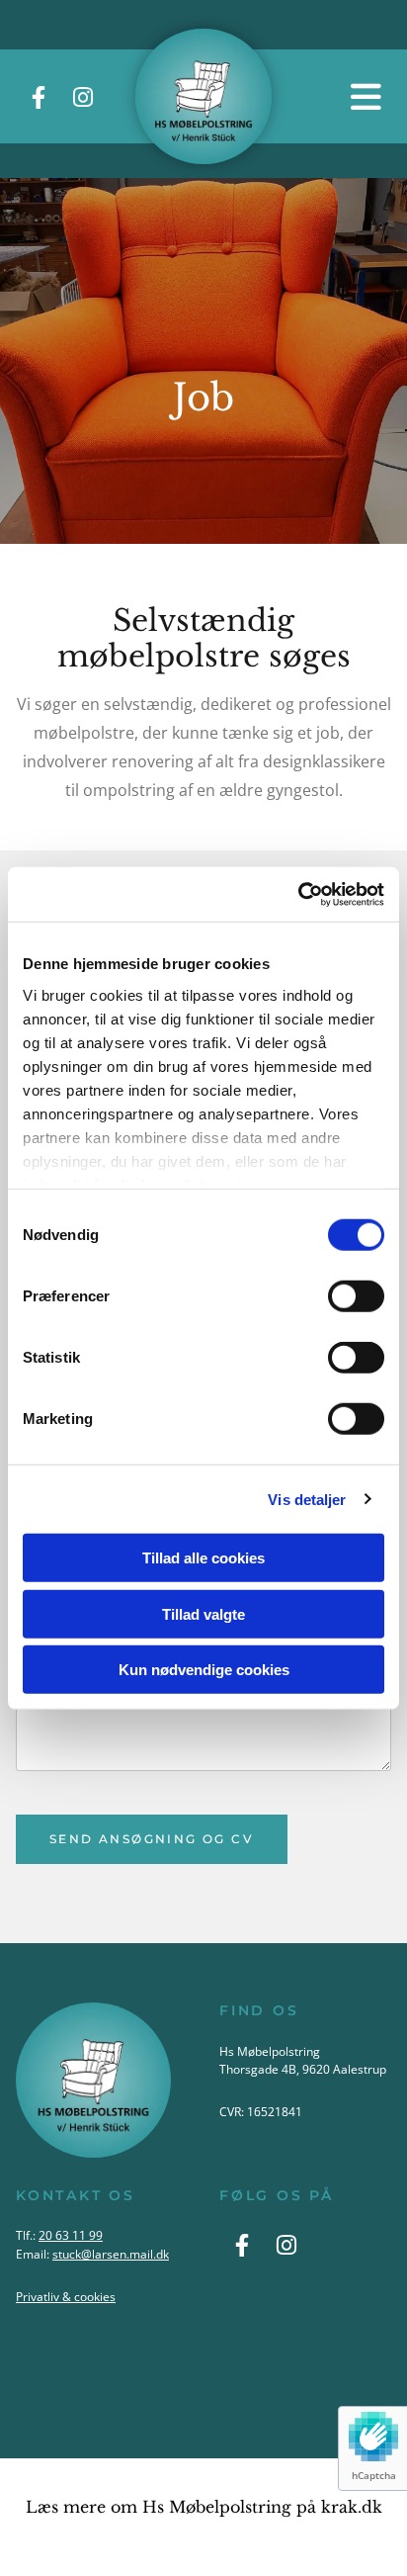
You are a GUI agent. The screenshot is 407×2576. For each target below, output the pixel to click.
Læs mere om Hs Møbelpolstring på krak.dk (204, 2507)
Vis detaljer (307, 1499)
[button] (339, 96)
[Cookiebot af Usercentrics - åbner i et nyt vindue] (298, 894)
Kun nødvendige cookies (204, 1670)
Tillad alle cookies (203, 1558)
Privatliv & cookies (66, 2297)
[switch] (356, 1296)
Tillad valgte (203, 1613)
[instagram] (82, 96)
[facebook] (38, 96)
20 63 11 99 (71, 2235)
